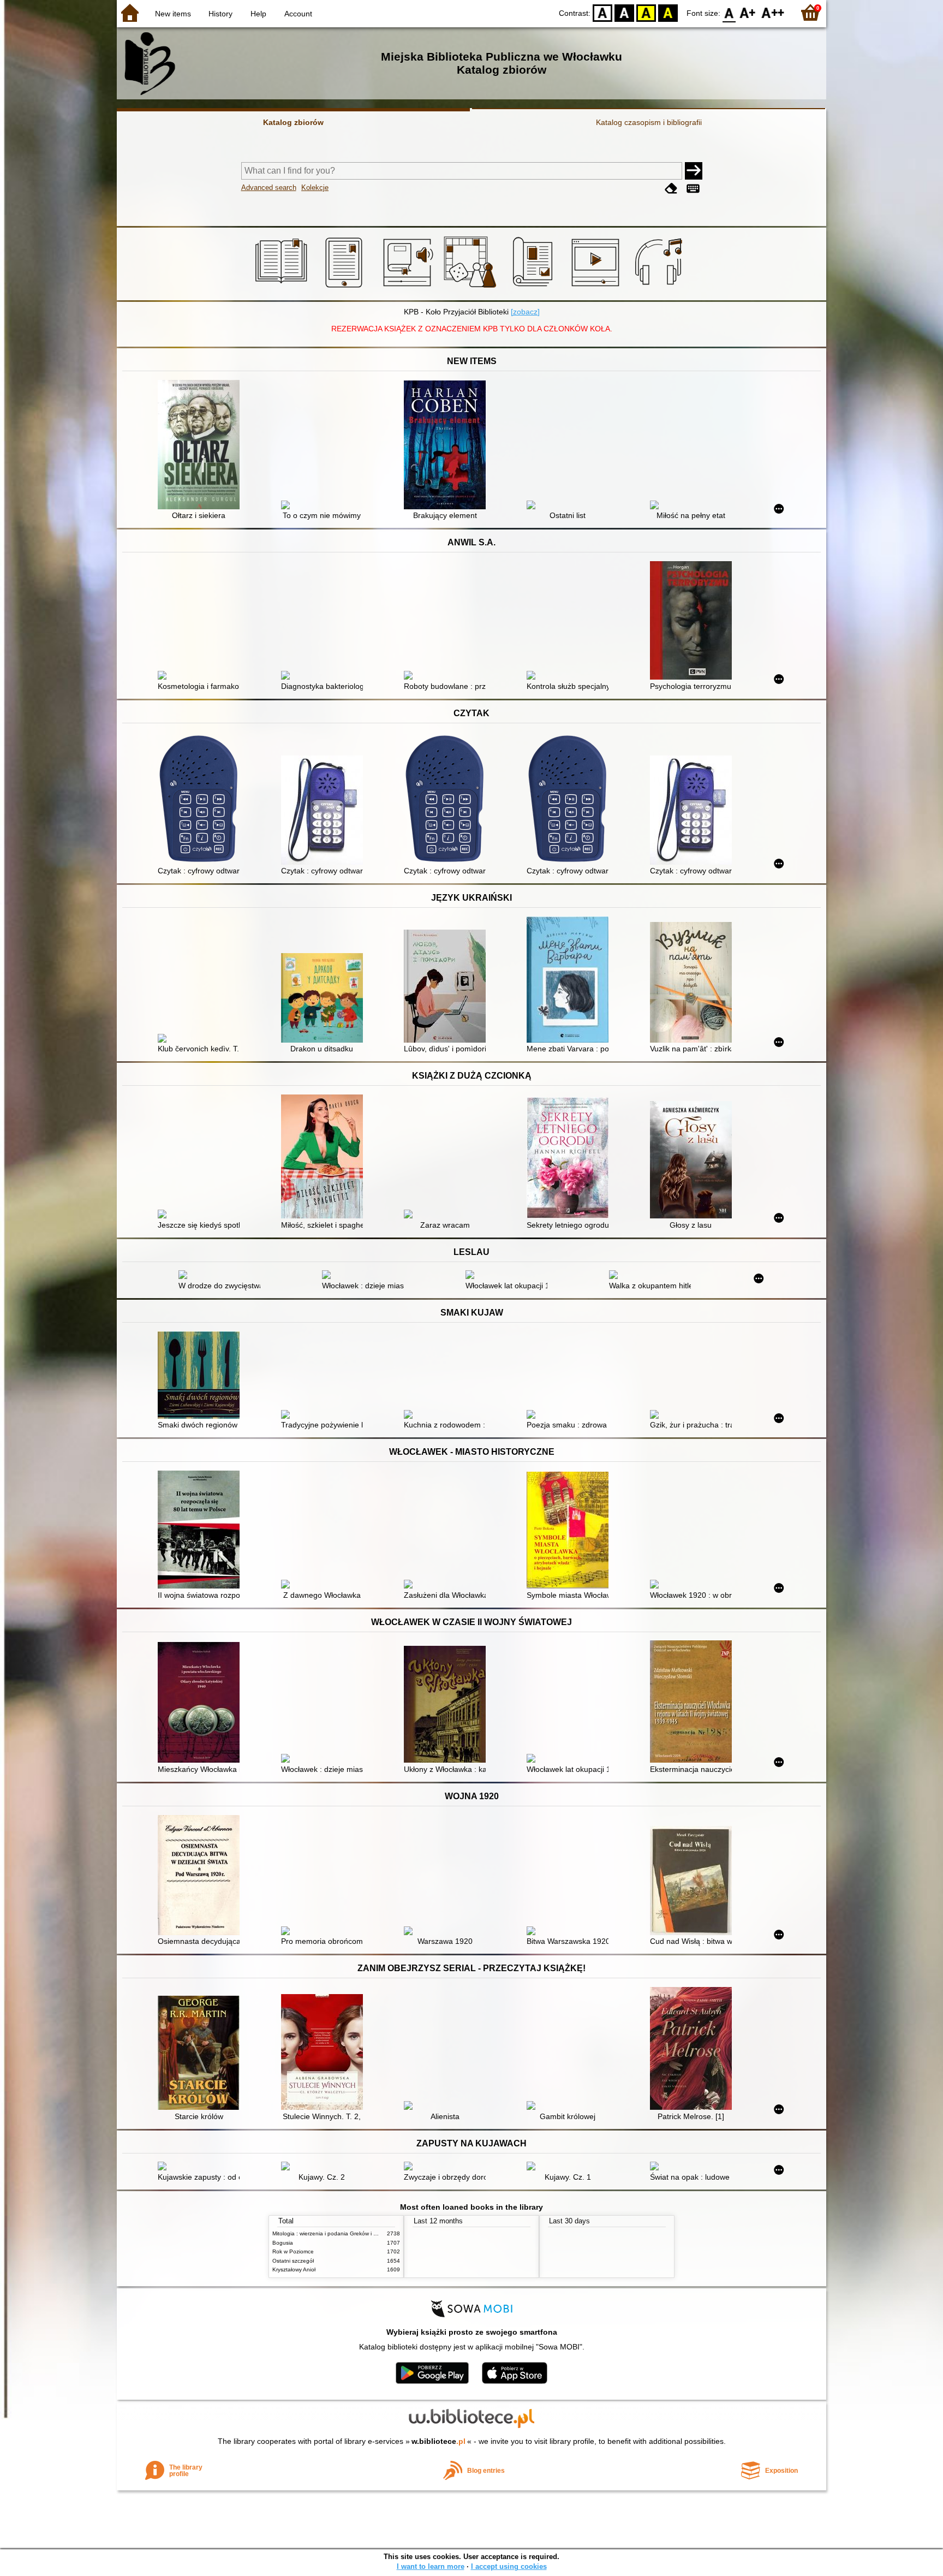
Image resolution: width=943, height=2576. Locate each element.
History (220, 14)
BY (668, 12)
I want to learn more (431, 2566)
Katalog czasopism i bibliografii (649, 122)
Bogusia (283, 2243)
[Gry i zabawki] (472, 288)
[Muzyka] (660, 288)
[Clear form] (671, 189)
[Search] (694, 171)
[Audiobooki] (409, 288)
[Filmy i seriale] (597, 288)
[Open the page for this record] (201, 446)
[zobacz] (525, 312)
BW (624, 12)
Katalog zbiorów (293, 122)
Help (258, 14)
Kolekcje (315, 188)
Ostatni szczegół (293, 2261)
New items (173, 14)
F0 (729, 12)
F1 (748, 12)
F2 (773, 12)
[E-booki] (346, 288)
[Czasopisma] (535, 288)
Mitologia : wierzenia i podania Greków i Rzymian (333, 2233)
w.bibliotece (438, 2441)
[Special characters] (693, 189)
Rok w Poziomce (293, 2251)
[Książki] (283, 288)
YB (646, 12)
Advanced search (269, 188)
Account (298, 14)
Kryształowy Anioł (294, 2269)
